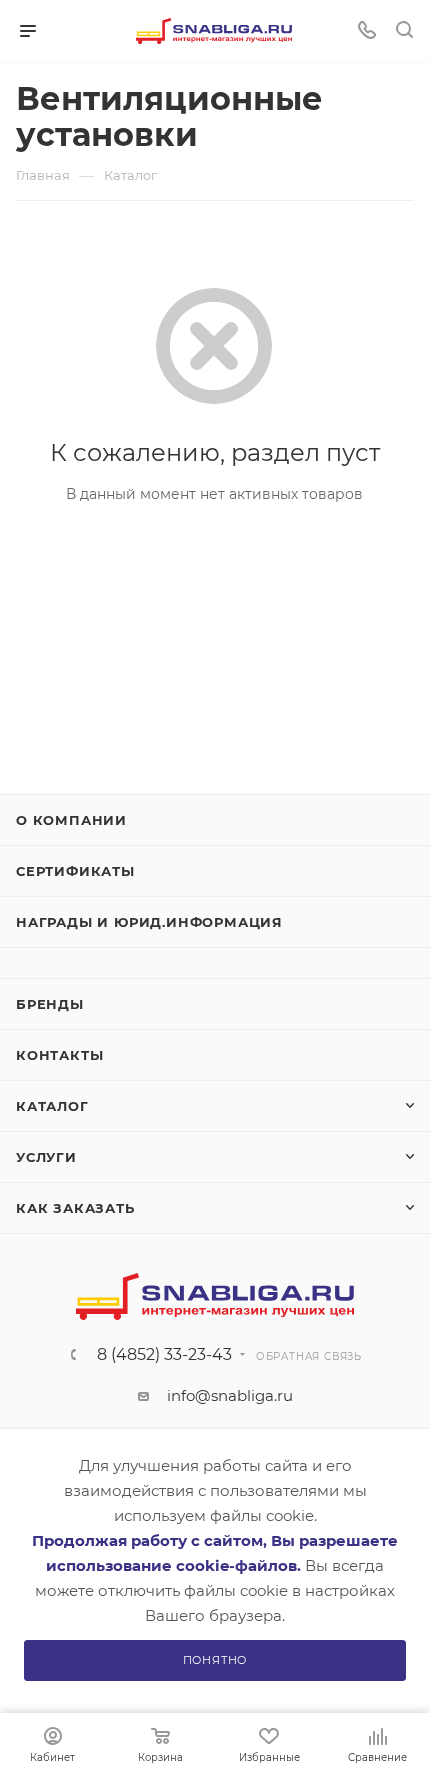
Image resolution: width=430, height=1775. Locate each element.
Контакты (59, 1055)
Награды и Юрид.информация (149, 922)
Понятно (215, 1660)
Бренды (50, 1004)
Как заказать (75, 1208)
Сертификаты (75, 871)
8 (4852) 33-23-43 (164, 1355)
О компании (71, 820)
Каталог (52, 1106)
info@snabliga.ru (230, 1395)
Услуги (46, 1157)
